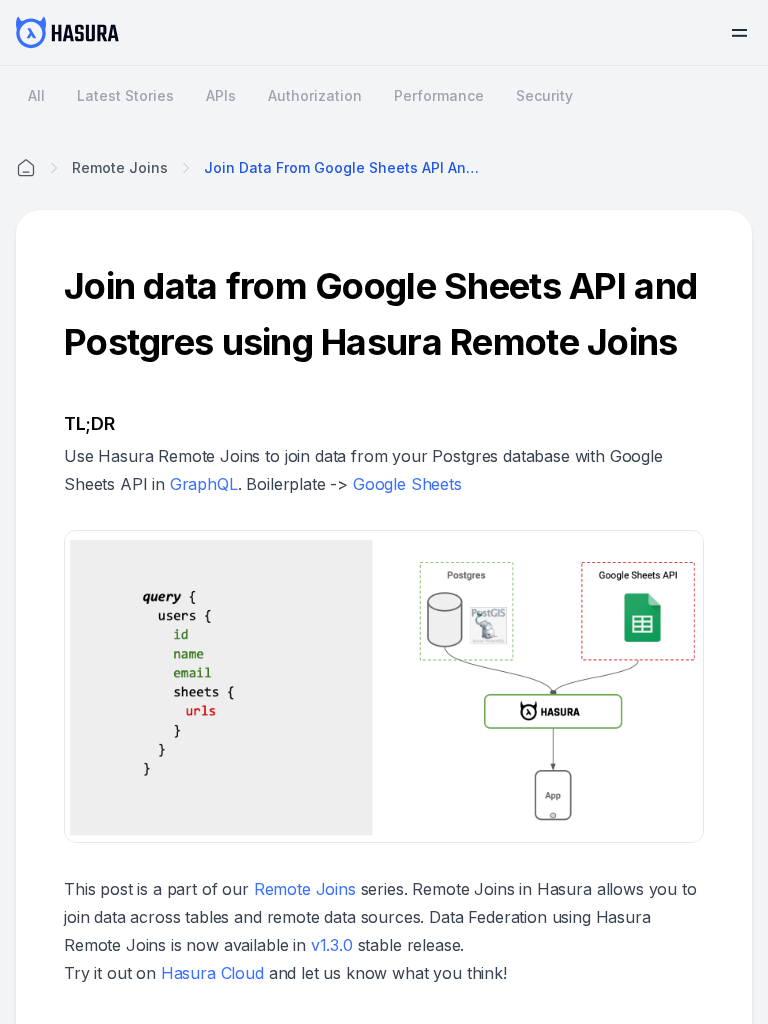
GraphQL (204, 484)
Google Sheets (407, 484)
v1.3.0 (332, 945)
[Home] (26, 168)
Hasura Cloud (212, 973)
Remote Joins (305, 889)
